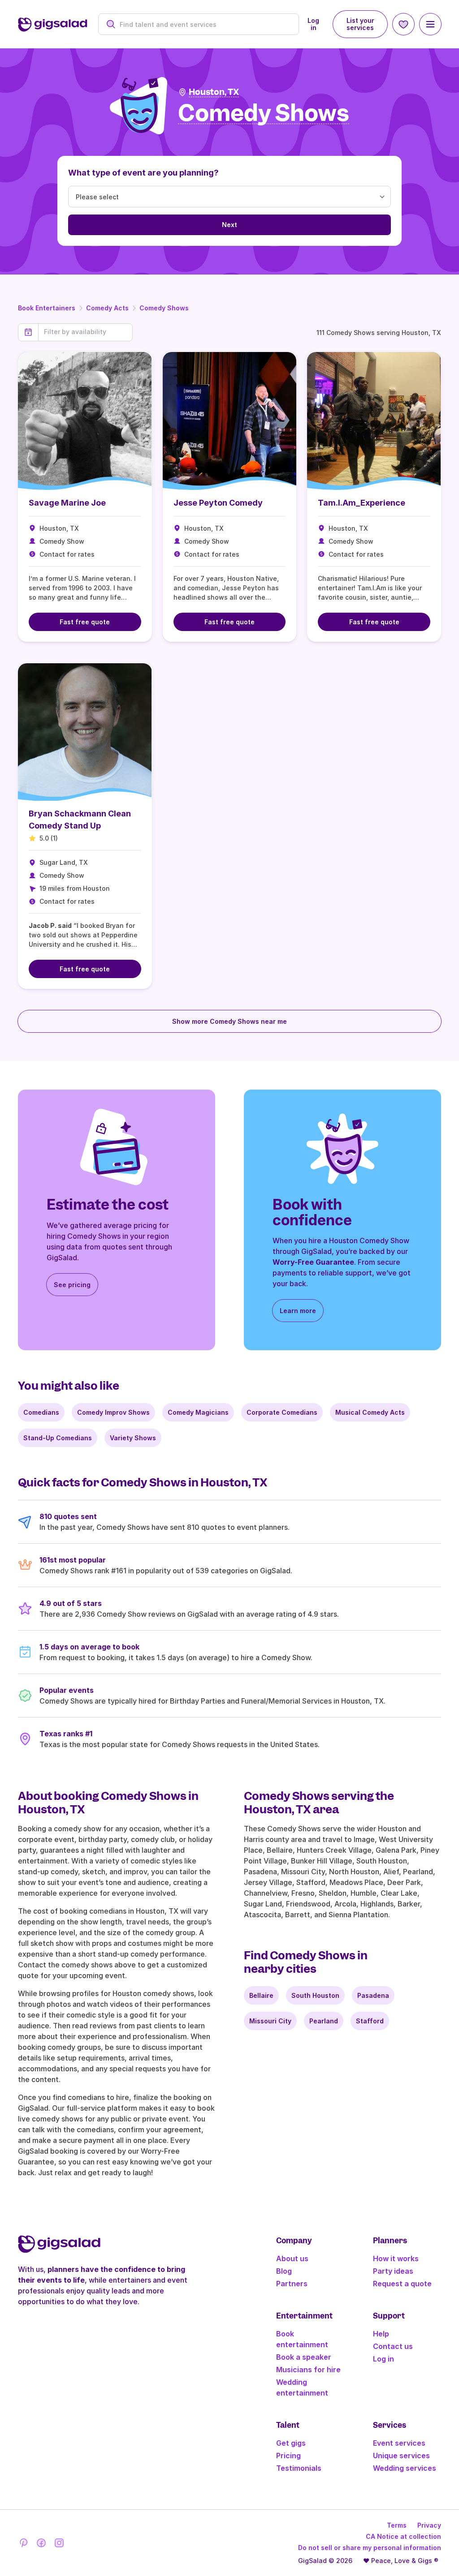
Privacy (429, 2525)
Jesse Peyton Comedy (218, 503)
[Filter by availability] (85, 332)
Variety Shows (133, 1438)
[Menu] (430, 24)
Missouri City (270, 2021)
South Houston (315, 1995)
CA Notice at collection (403, 2536)
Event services (399, 2443)
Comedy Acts (107, 308)
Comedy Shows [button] (264, 114)
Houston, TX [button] (214, 92)
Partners (292, 2284)
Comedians (41, 1412)
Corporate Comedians (282, 1412)
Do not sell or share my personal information (370, 2548)
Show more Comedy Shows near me (229, 1021)
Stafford (370, 2021)
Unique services (401, 2456)
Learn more (298, 1311)
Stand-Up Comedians (58, 1438)
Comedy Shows (164, 308)
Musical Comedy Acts (370, 1412)
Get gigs (291, 2443)
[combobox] (204, 24)
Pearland (324, 2021)
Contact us (393, 2346)
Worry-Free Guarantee (313, 1262)
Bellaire (261, 1995)
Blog (284, 2271)
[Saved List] (403, 24)
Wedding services (405, 2468)
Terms (397, 2525)
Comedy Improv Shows (113, 1412)
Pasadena (373, 1995)
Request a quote (402, 2284)
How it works (396, 2258)
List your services (360, 24)
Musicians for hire (308, 2370)
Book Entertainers (47, 308)
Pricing (288, 2456)
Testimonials (299, 2468)
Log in (313, 24)
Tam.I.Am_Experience (362, 503)
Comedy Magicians (198, 1412)
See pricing (72, 1285)
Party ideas (393, 2271)
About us (292, 2258)
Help (381, 2334)
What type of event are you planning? (143, 173)
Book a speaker (304, 2357)
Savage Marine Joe (67, 503)
